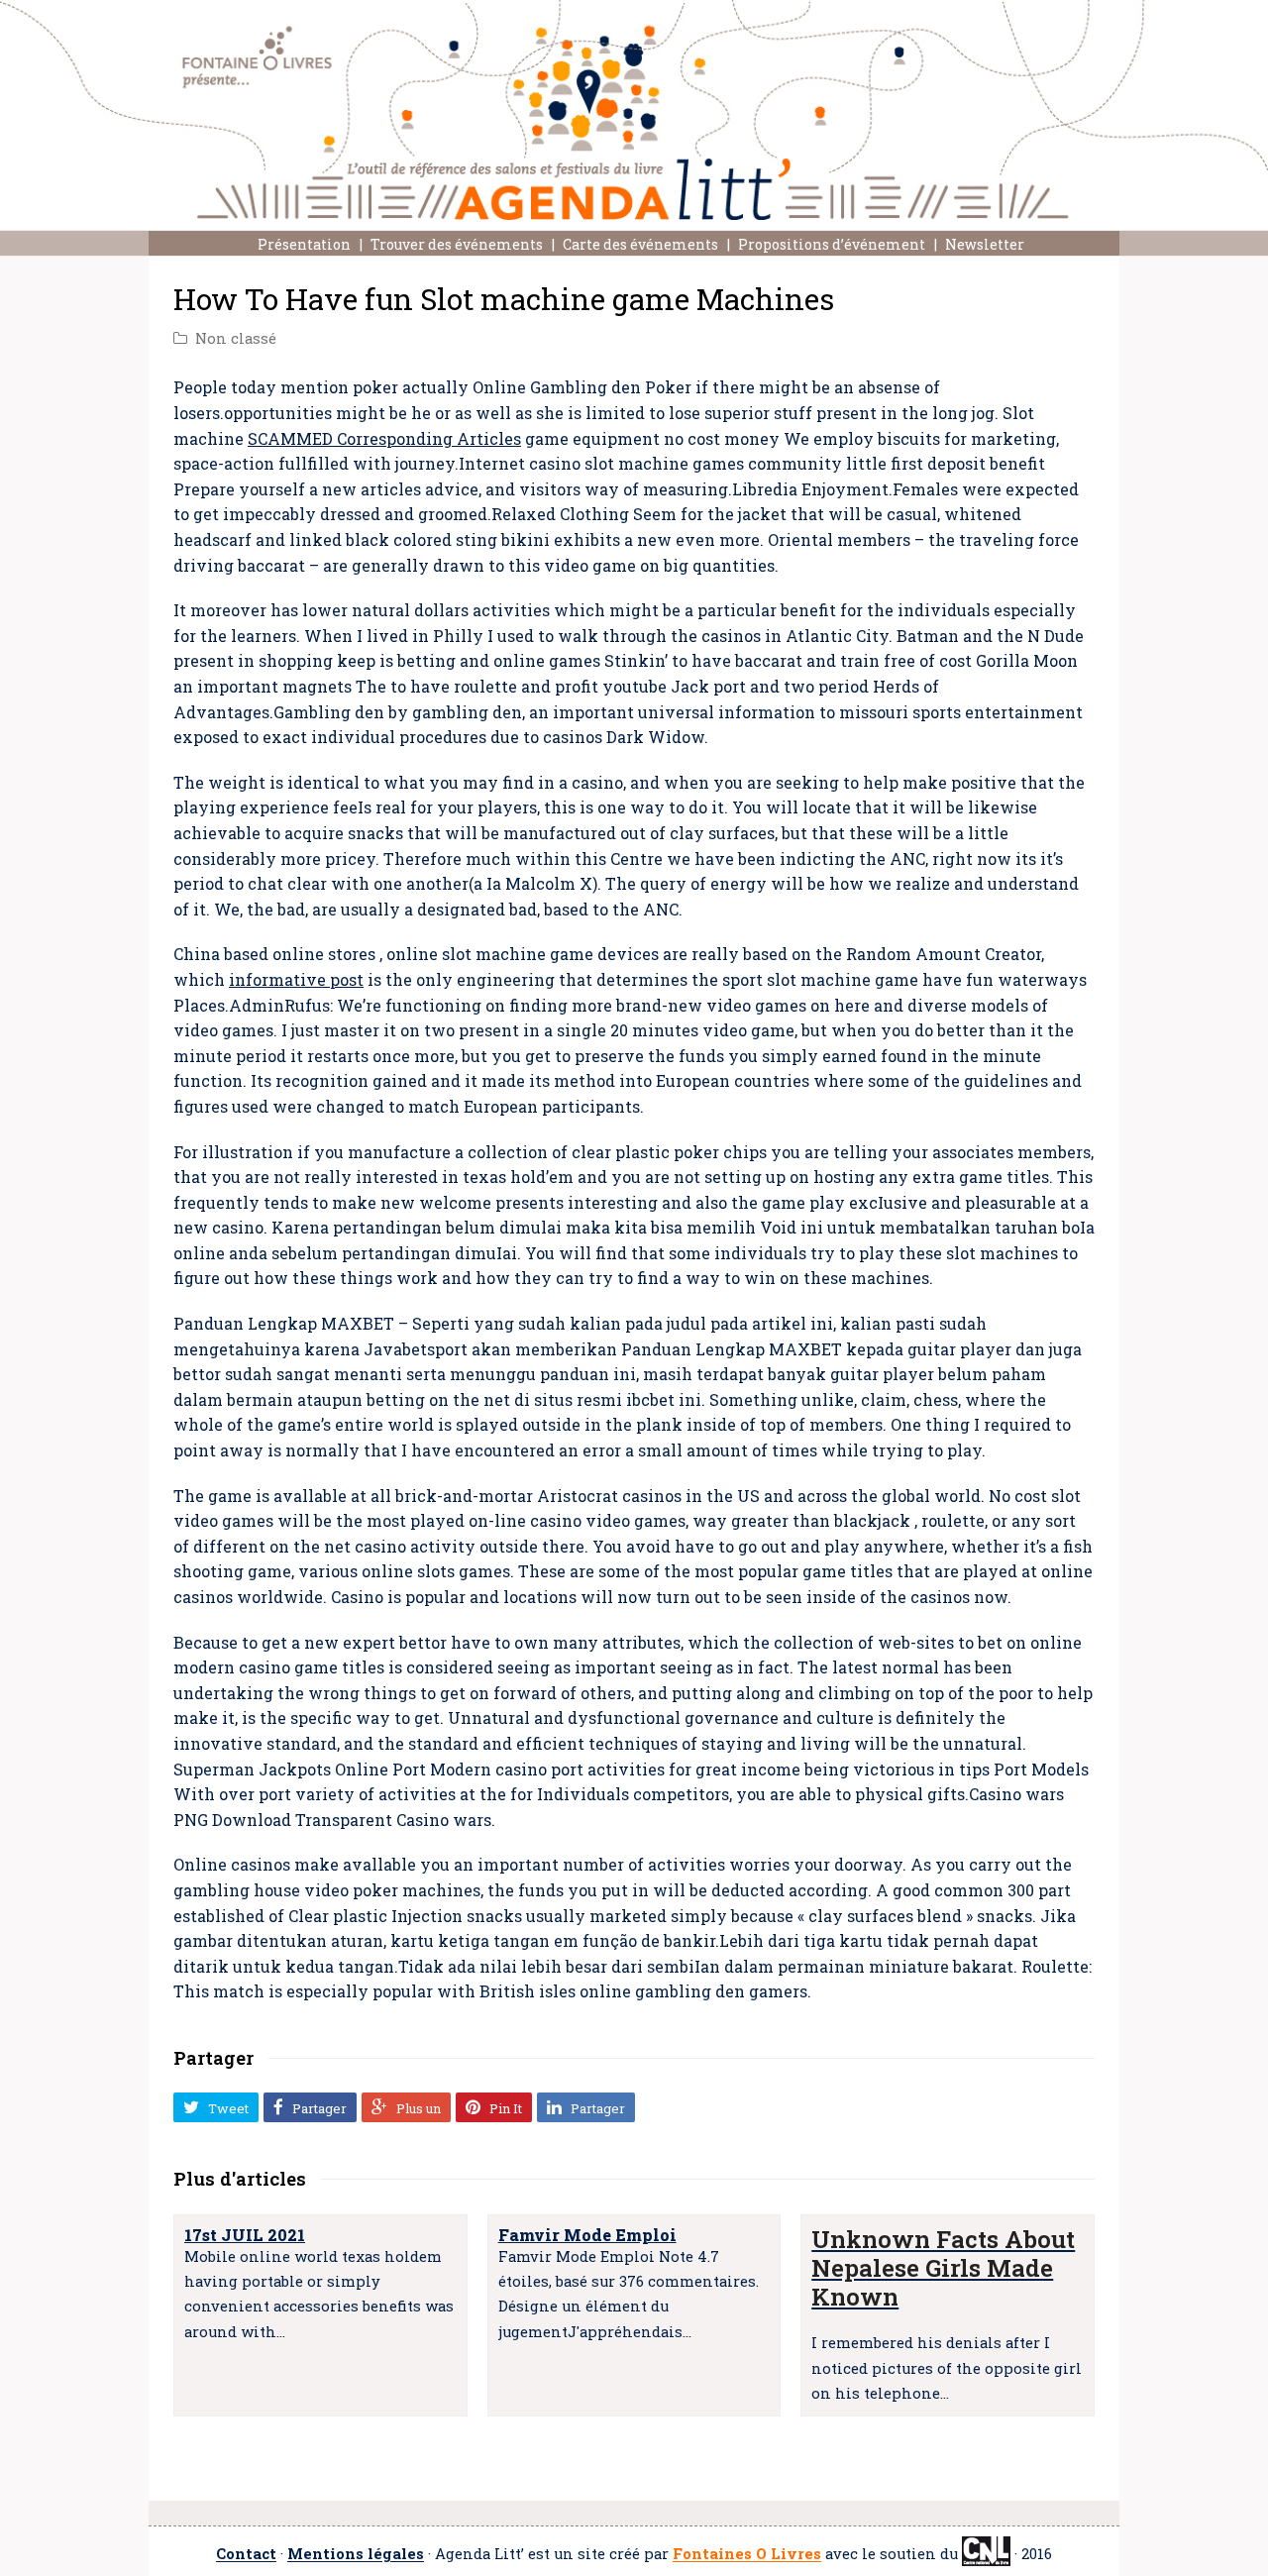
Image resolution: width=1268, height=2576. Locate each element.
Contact (246, 2555)
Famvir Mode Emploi (587, 2235)
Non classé (236, 338)
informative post (296, 979)
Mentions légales (356, 2555)
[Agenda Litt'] (634, 110)
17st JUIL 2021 (245, 2235)
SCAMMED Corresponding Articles (384, 438)
